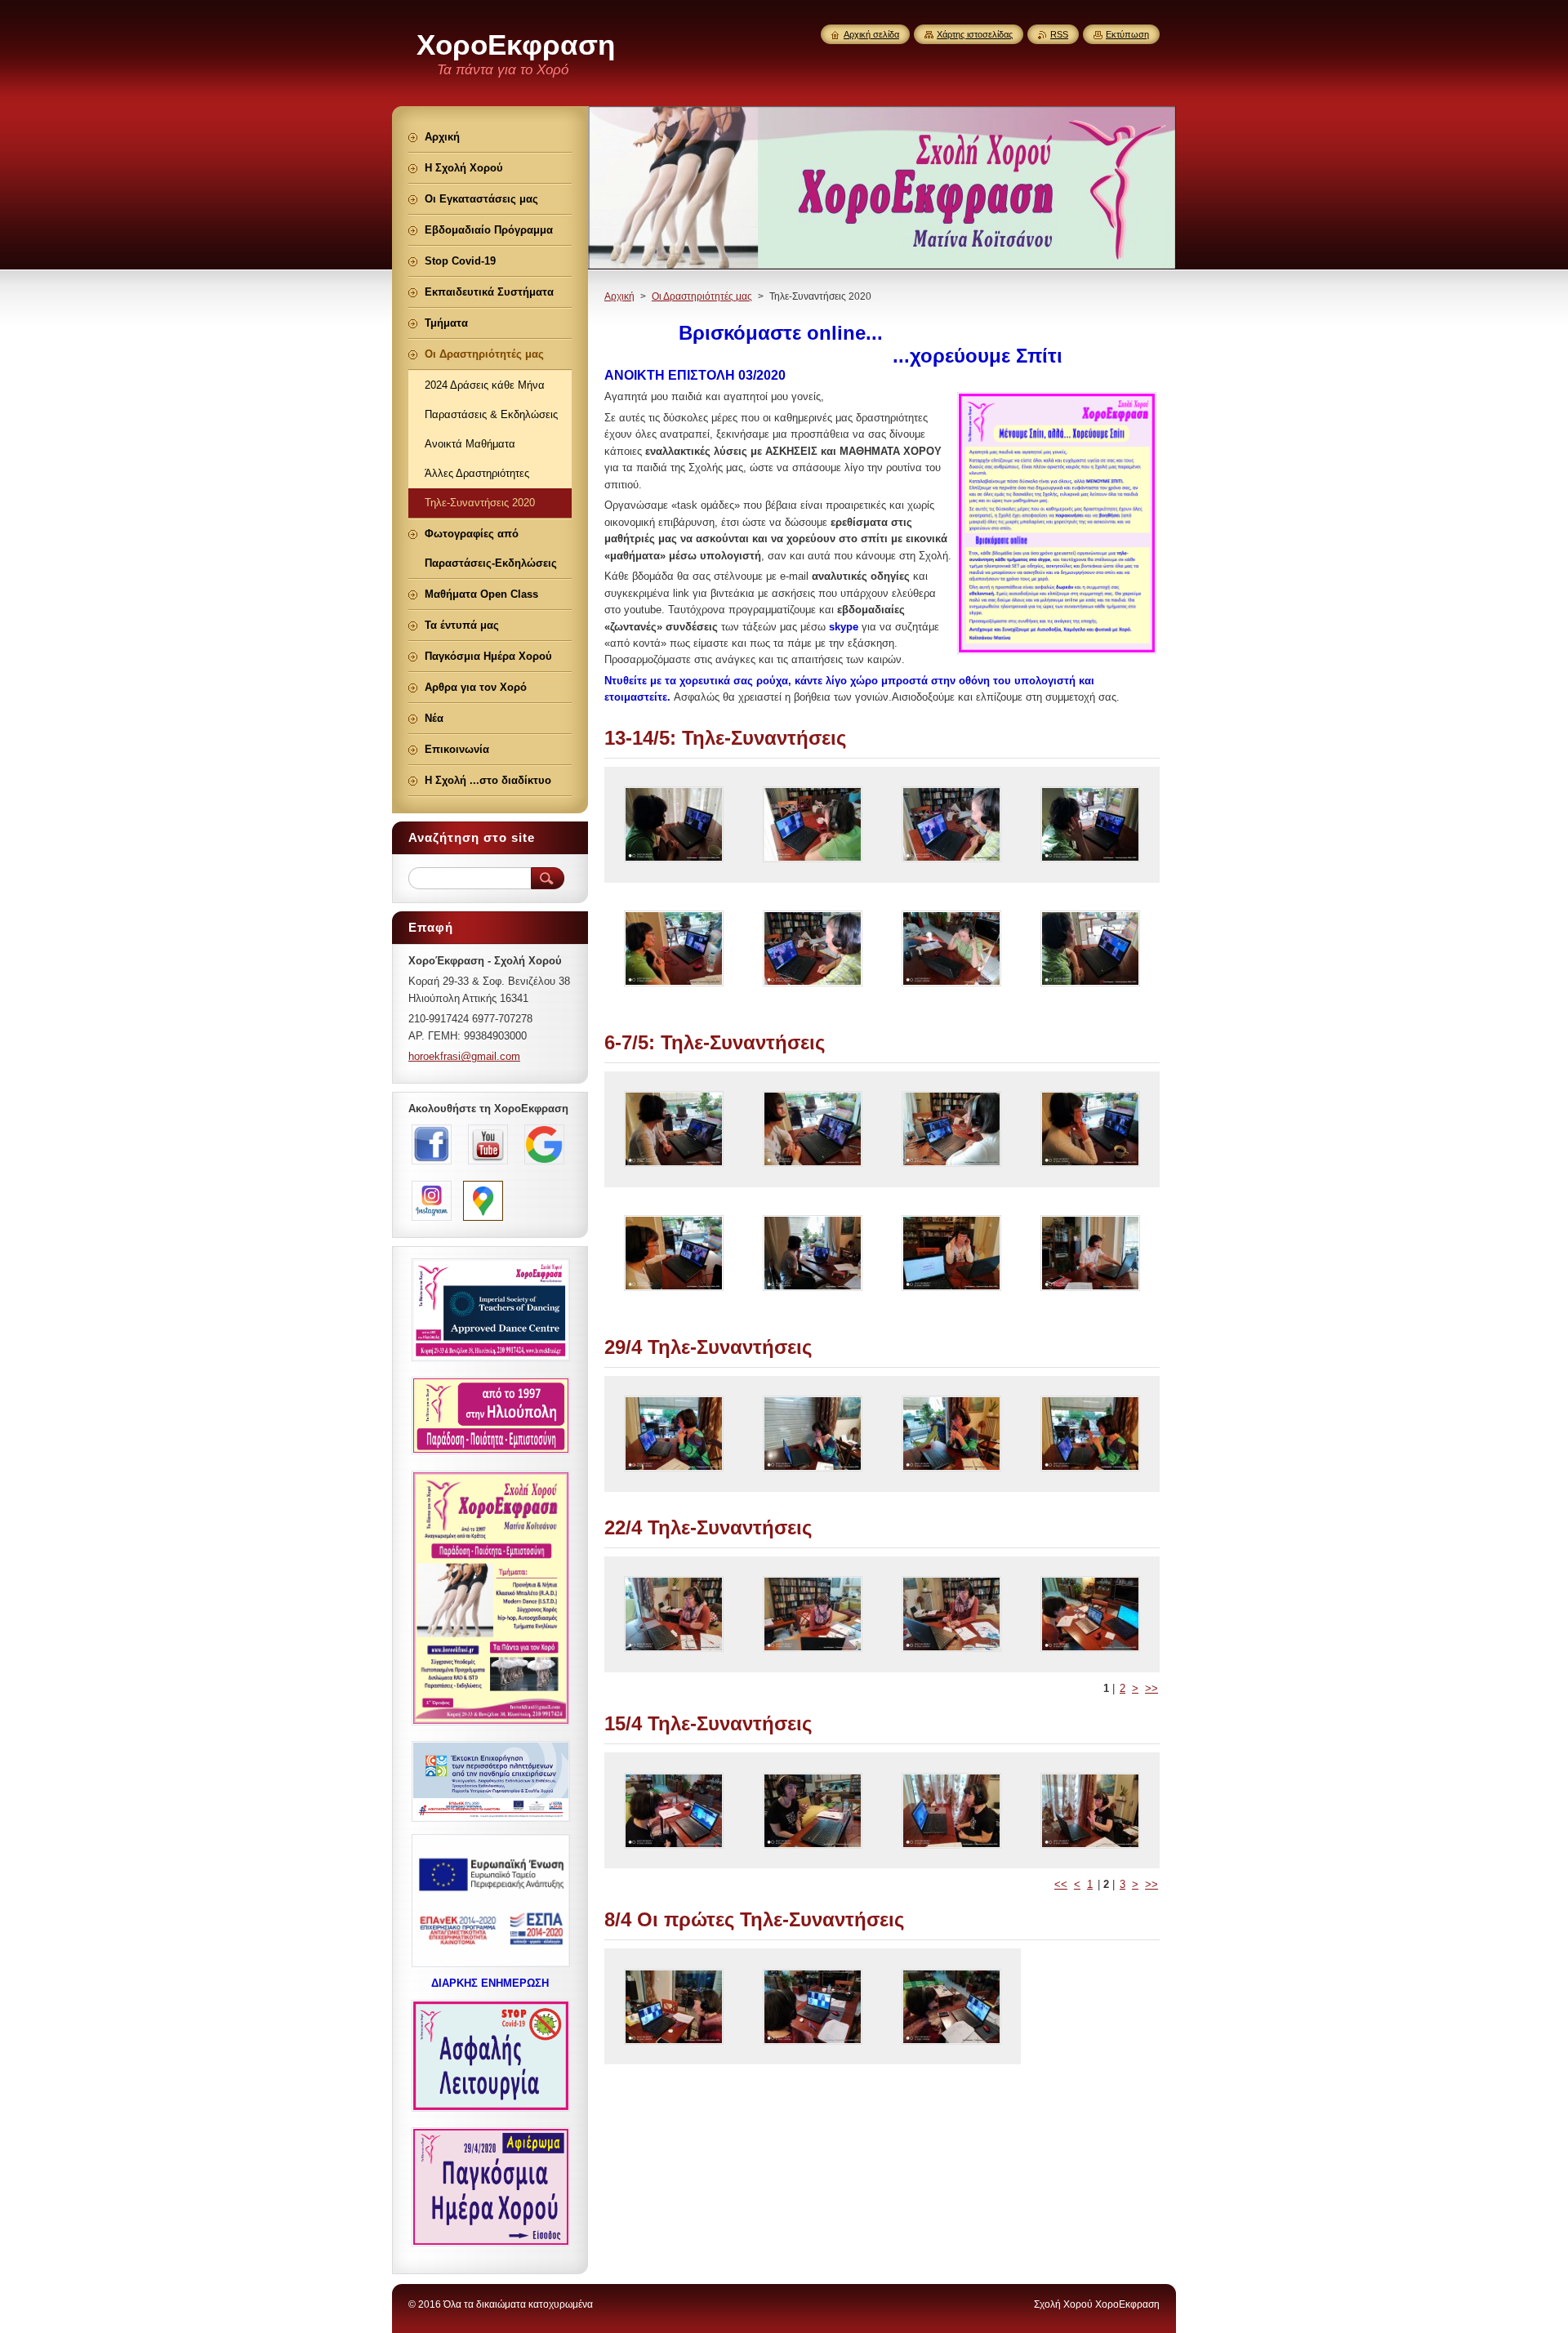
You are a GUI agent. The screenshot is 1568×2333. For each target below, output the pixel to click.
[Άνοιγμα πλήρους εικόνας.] (674, 825)
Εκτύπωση (1127, 34)
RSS (1059, 34)
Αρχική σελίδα (871, 34)
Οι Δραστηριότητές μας (702, 296)
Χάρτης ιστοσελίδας (975, 34)
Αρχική (619, 296)
